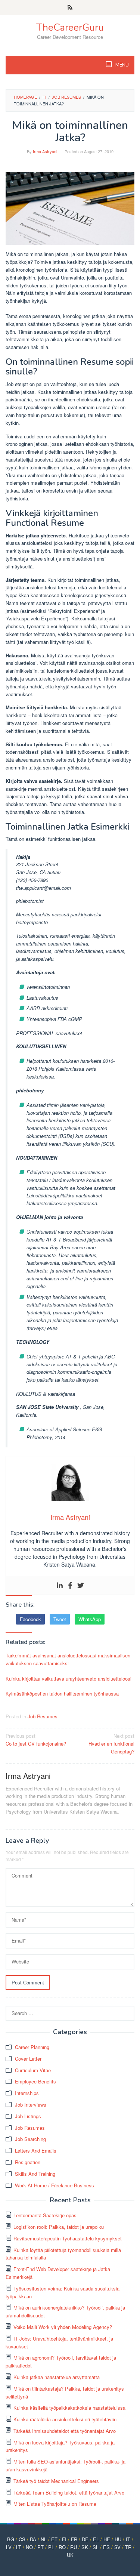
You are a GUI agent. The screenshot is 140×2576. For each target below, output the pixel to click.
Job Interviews (31, 2105)
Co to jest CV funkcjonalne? (36, 1740)
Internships (27, 2093)
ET (54, 2539)
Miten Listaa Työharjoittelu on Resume (55, 2504)
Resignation (28, 2162)
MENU (122, 65)
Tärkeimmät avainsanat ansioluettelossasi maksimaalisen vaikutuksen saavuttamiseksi (68, 1659)
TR (128, 2547)
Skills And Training (35, 2174)
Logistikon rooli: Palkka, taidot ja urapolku (59, 2227)
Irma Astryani (28, 1776)
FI (64, 2539)
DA (33, 2539)
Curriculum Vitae (33, 2070)
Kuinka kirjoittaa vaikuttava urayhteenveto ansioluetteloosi (69, 1679)
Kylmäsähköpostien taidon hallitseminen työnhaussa (62, 1693)
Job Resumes (43, 1716)
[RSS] (70, 7)
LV (9, 2547)
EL (96, 2539)
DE (85, 2539)
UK (70, 2555)
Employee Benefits (35, 2081)
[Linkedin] (60, 1585)
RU (74, 2547)
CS (22, 2539)
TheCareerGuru (70, 27)
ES (106, 2547)
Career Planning (32, 2047)
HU (118, 2539)
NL (44, 2539)
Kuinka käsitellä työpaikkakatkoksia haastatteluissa (69, 2408)
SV (117, 2547)
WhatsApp (90, 1619)
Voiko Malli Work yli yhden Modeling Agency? (63, 2327)
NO (29, 2547)
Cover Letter (28, 2059)
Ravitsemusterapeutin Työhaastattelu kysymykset (68, 2238)
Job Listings (28, 2116)
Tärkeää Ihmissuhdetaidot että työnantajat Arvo (65, 2431)
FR (74, 2539)
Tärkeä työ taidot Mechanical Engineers (56, 2481)
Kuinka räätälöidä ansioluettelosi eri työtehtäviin (65, 2419)
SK (85, 2547)
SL (96, 2547)
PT (41, 2547)
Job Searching (30, 2139)
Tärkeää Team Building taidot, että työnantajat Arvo (69, 2492)
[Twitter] (81, 1585)
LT (19, 2547)
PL (51, 2547)
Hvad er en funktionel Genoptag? (111, 1744)
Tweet (60, 1619)
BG (11, 2539)
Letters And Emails (36, 2151)
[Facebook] (70, 1585)
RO (62, 2547)
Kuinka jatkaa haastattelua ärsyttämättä (57, 2377)
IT (128, 2539)
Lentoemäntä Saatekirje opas (45, 2215)
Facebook (30, 1619)
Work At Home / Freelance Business (55, 2185)
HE (107, 2539)
